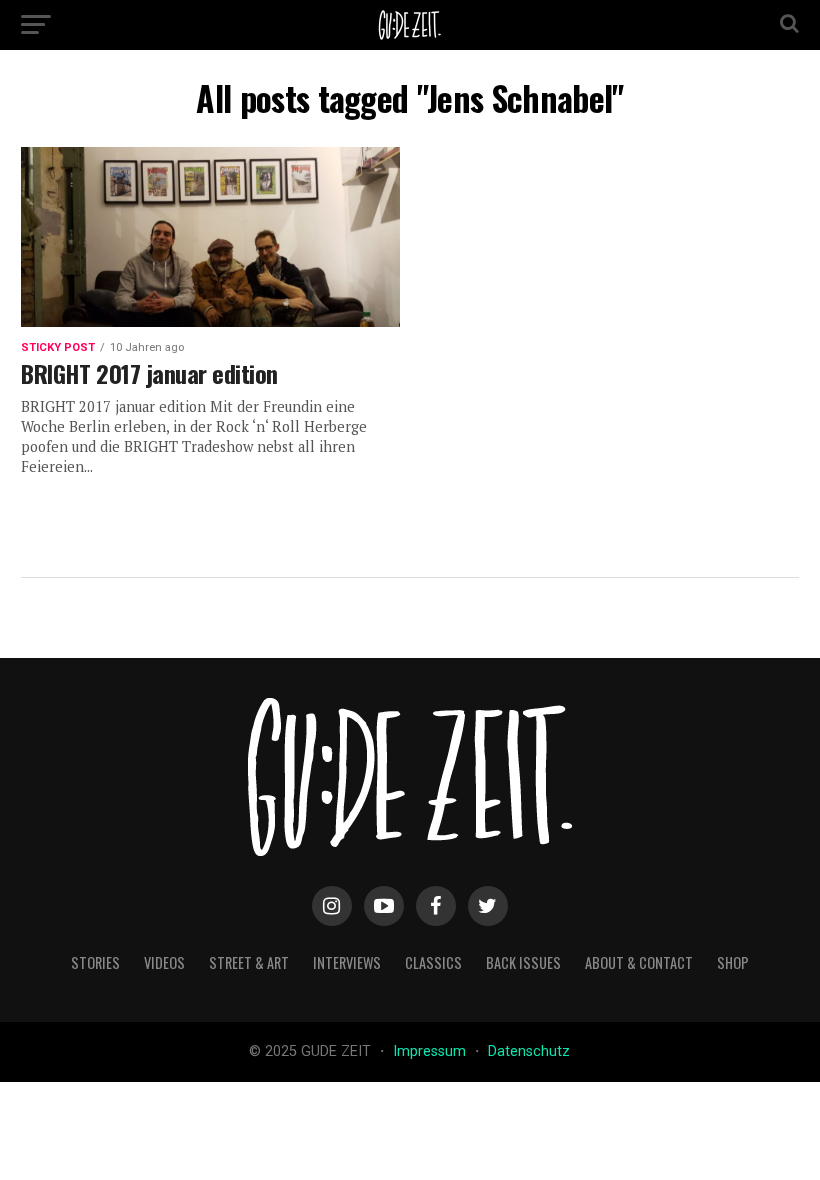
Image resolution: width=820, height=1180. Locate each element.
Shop (733, 962)
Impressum (431, 1051)
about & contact (639, 962)
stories (95, 962)
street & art (249, 962)
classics (433, 962)
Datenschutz (529, 1051)
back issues (523, 962)
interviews (347, 962)
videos (164, 962)
